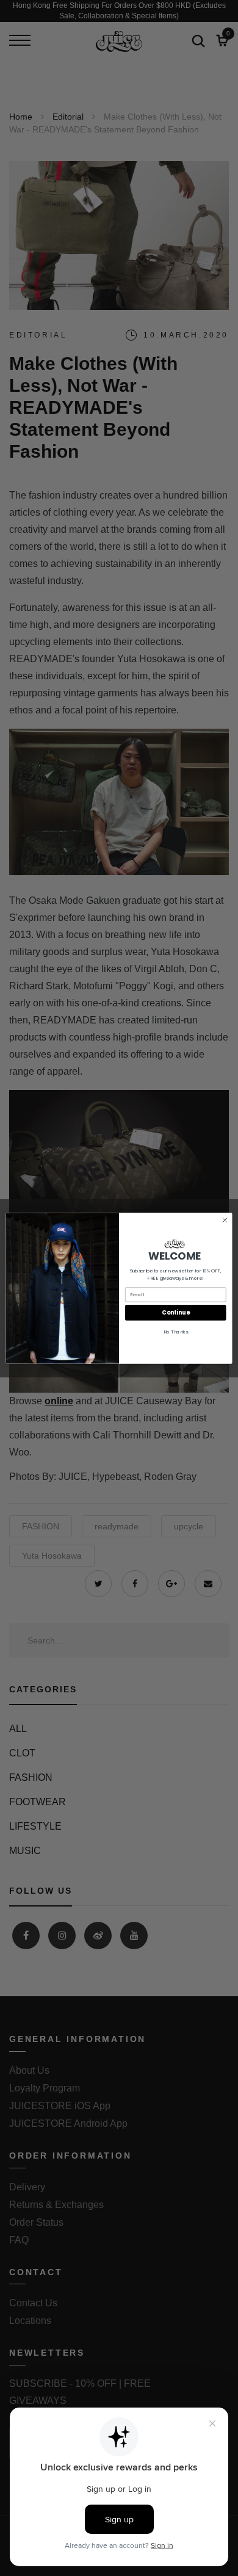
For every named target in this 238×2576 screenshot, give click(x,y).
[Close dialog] (225, 1220)
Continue (175, 1312)
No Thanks (176, 1331)
